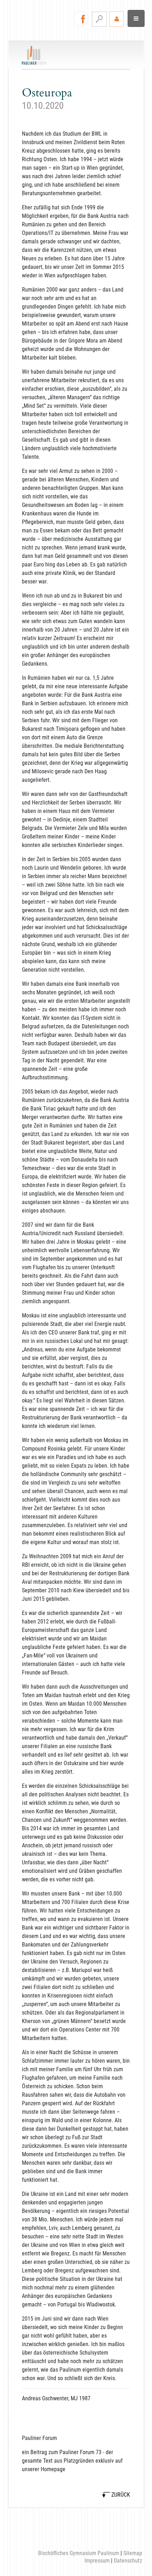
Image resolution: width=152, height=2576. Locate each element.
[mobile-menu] (136, 18)
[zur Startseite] (34, 55)
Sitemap (133, 2553)
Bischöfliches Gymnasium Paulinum (79, 2553)
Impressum (97, 2561)
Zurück (121, 2495)
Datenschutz (128, 2561)
